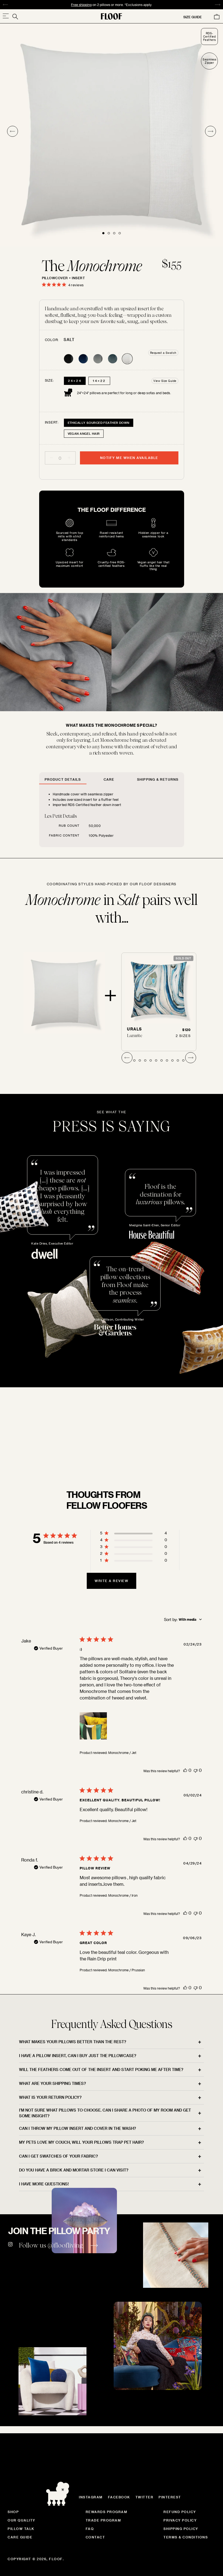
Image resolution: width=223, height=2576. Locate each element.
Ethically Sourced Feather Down (99, 423)
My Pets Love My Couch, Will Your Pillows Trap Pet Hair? (81, 2142)
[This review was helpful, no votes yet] (185, 1770)
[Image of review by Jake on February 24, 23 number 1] (93, 1726)
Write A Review (112, 1581)
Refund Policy (180, 2512)
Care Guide (20, 2537)
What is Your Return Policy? (50, 2097)
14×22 (99, 381)
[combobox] (183, 1619)
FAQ (90, 2529)
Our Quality (21, 2520)
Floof (56, 2559)
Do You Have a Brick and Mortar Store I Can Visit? (74, 2170)
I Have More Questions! (44, 2184)
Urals (135, 1029)
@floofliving (65, 2245)
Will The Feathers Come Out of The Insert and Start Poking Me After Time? (101, 2069)
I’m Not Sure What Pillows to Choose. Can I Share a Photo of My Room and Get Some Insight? (105, 2113)
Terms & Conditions (186, 2537)
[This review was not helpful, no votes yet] (196, 1770)
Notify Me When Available (129, 458)
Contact (95, 2537)
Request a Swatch (163, 353)
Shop (13, 2512)
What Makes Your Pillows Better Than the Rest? (73, 2042)
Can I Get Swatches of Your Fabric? (58, 2156)
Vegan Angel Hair (84, 434)
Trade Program (103, 2520)
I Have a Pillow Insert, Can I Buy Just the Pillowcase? (78, 2056)
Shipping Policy (181, 2529)
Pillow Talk (21, 2529)
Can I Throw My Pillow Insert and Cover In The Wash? (78, 2128)
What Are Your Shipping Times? (52, 2083)
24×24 (75, 381)
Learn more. (149, 1460)
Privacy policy (180, 2520)
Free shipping (81, 5)
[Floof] (112, 16)
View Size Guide (165, 381)
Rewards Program (107, 2512)
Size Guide (193, 17)
